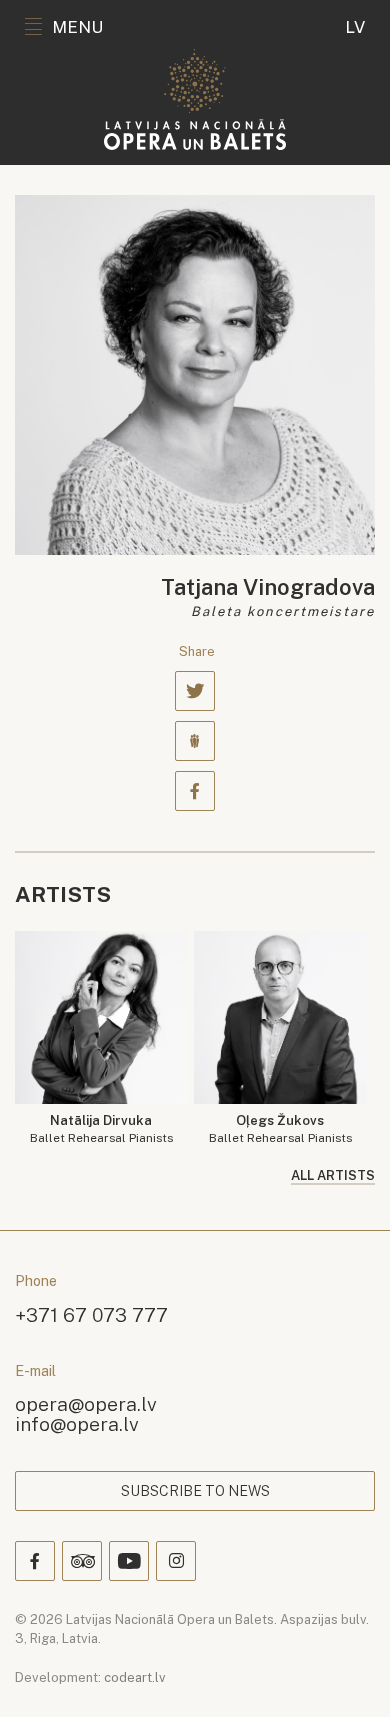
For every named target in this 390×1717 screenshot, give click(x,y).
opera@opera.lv (86, 1403)
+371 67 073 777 (91, 1314)
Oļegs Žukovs (280, 1129)
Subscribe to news (195, 1491)
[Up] (346, 1673)
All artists (333, 1175)
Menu (77, 27)
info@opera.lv (77, 1423)
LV (355, 27)
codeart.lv (135, 1677)
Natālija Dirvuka (101, 1129)
